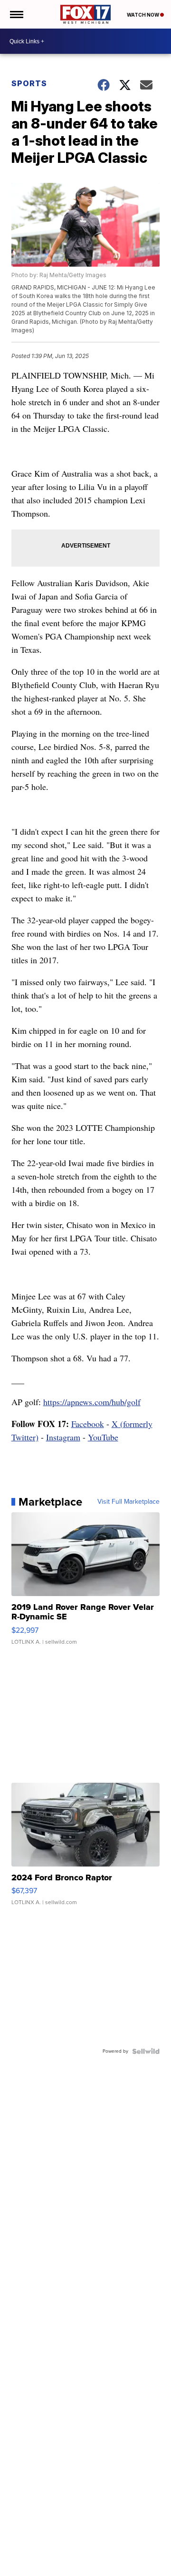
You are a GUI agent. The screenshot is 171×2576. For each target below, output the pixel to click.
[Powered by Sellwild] (146, 2051)
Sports (29, 83)
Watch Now (143, 15)
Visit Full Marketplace (128, 1502)
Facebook (88, 1424)
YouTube (103, 1437)
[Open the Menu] (16, 14)
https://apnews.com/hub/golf (92, 1402)
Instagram (63, 1437)
